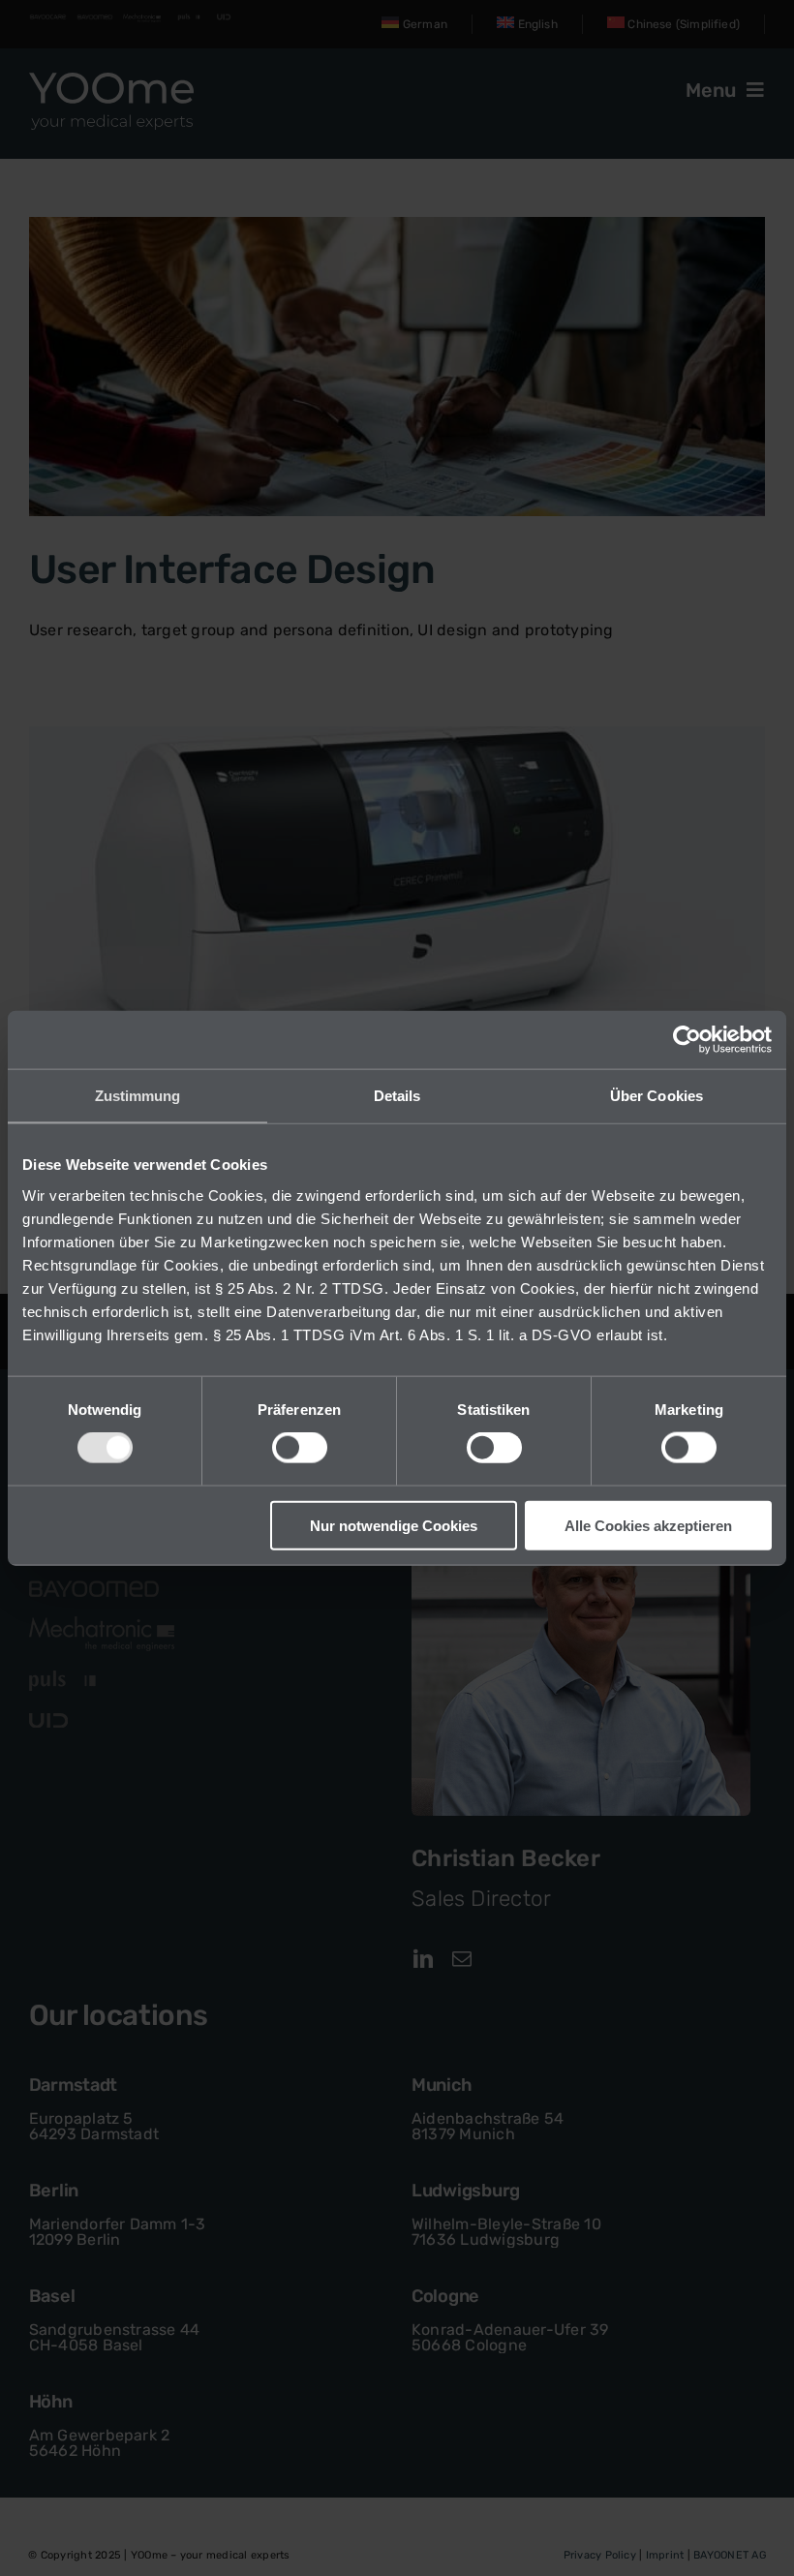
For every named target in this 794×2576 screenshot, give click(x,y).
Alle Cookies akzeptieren (648, 1525)
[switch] (300, 1448)
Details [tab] (397, 1096)
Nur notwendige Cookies (394, 1525)
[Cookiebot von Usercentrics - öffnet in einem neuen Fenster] (687, 1040)
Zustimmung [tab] (138, 1096)
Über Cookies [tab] (657, 1096)
